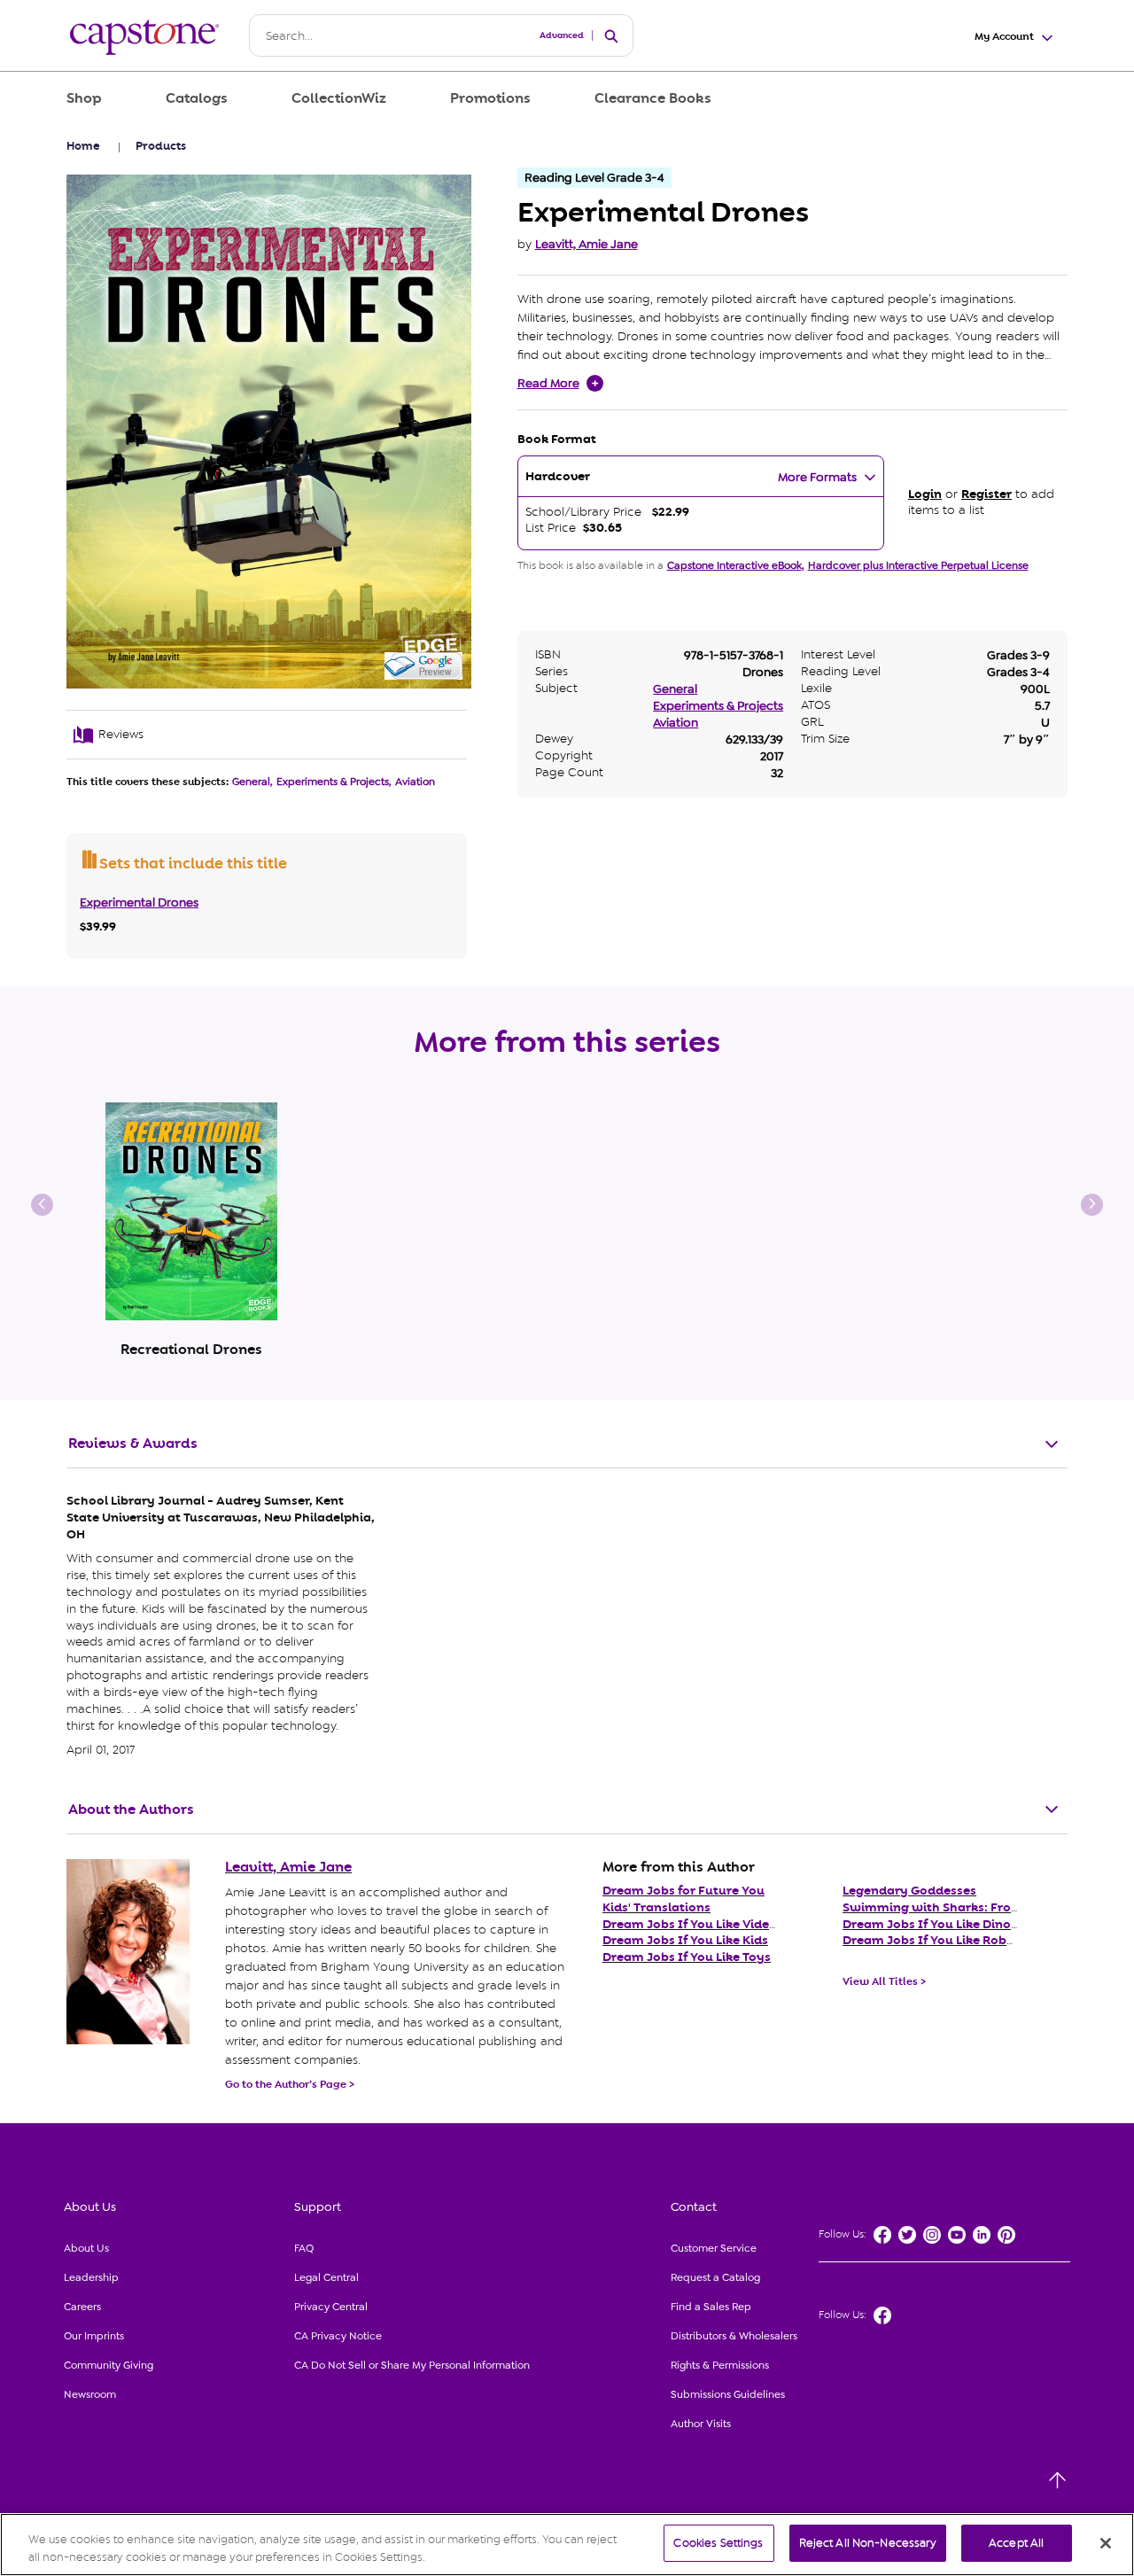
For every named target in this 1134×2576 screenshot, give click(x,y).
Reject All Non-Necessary (868, 2543)
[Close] (1106, 2543)
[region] (567, 2545)
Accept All (1016, 2543)
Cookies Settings (718, 2543)
